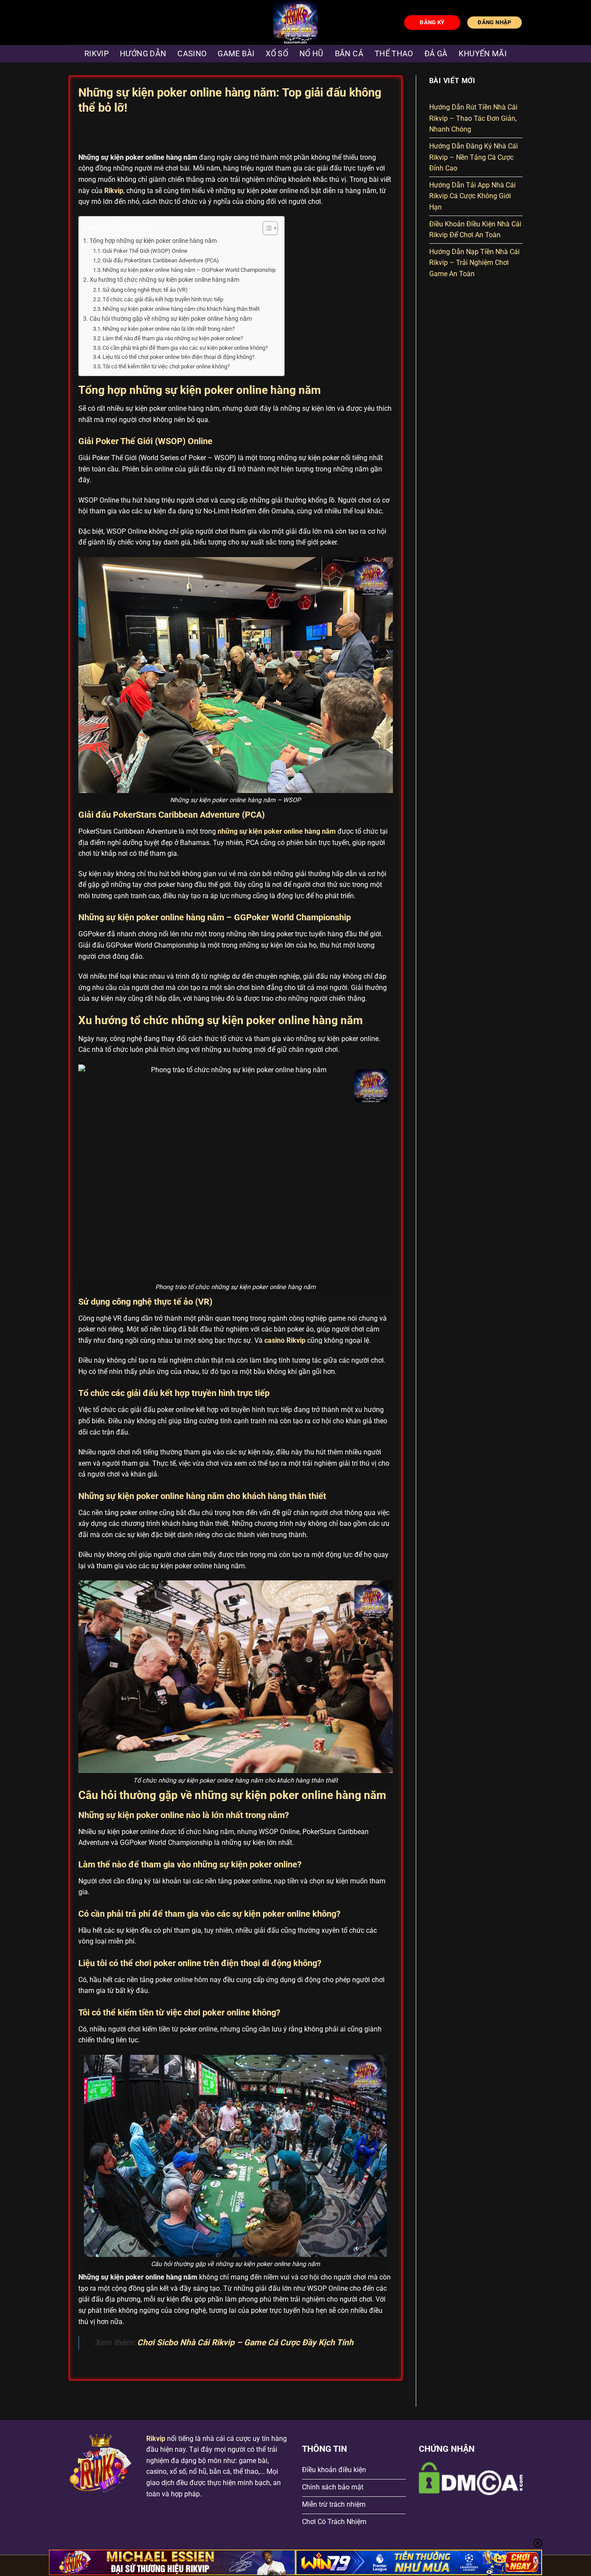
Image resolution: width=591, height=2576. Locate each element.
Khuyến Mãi (483, 54)
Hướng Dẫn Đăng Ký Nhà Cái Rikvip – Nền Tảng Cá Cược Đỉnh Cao (474, 157)
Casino (192, 54)
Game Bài (236, 54)
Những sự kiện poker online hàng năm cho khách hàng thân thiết (181, 309)
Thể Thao (394, 54)
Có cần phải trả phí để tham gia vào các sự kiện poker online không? (185, 348)
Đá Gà (436, 54)
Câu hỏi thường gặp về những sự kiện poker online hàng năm (171, 319)
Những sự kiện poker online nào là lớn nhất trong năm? (169, 329)
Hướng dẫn (143, 54)
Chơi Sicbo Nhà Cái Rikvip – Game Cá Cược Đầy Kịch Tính (245, 2342)
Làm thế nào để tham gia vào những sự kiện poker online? (173, 338)
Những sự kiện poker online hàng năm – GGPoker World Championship (189, 270)
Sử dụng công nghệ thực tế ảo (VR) (145, 290)
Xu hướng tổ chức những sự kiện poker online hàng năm (164, 280)
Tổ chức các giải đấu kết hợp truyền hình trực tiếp (163, 299)
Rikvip (96, 54)
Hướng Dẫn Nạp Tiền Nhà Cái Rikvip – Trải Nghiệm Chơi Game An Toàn (474, 263)
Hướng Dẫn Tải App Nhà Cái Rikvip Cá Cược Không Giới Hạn (472, 196)
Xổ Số (277, 54)
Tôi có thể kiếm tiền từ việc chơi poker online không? (166, 366)
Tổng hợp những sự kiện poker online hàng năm (153, 241)
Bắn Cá (349, 54)
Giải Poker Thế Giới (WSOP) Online (145, 251)
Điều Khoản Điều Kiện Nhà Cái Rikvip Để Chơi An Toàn (475, 229)
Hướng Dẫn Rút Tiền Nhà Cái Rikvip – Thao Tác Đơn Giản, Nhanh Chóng (473, 118)
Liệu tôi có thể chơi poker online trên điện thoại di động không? (178, 357)
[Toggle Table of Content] (266, 228)
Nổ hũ (312, 54)
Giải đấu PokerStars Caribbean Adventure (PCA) (161, 260)
